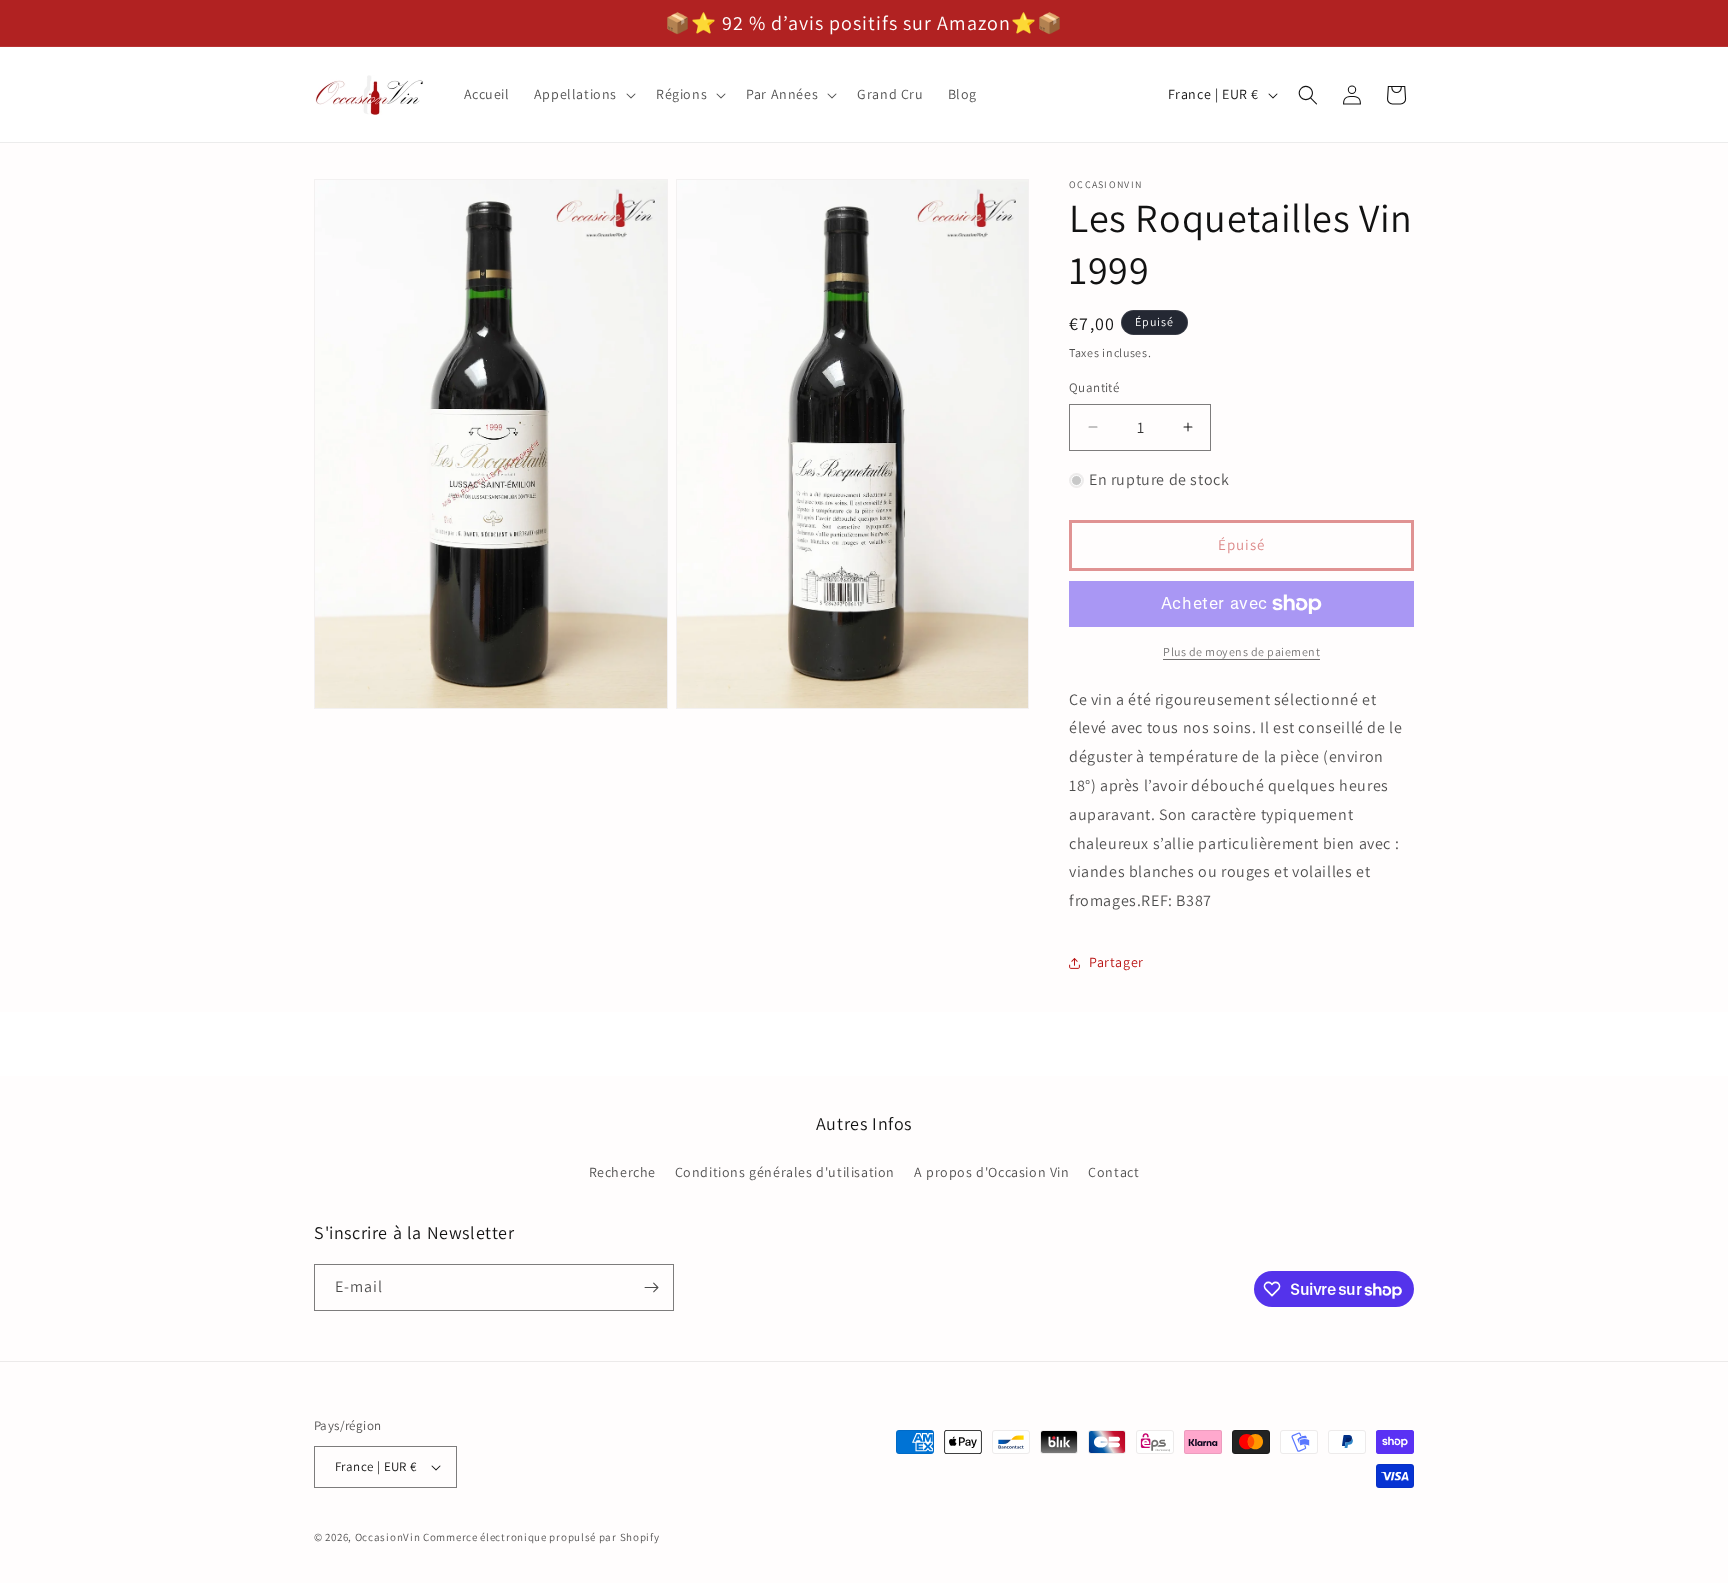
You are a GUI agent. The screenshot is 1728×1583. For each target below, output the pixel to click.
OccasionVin (388, 1537)
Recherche (622, 1173)
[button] (583, 94)
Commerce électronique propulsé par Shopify (541, 1537)
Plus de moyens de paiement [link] (1241, 651)
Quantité (1094, 387)
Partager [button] (1116, 962)
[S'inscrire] (651, 1287)
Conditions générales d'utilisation (785, 1173)
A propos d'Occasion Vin (992, 1173)
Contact (1113, 1173)
